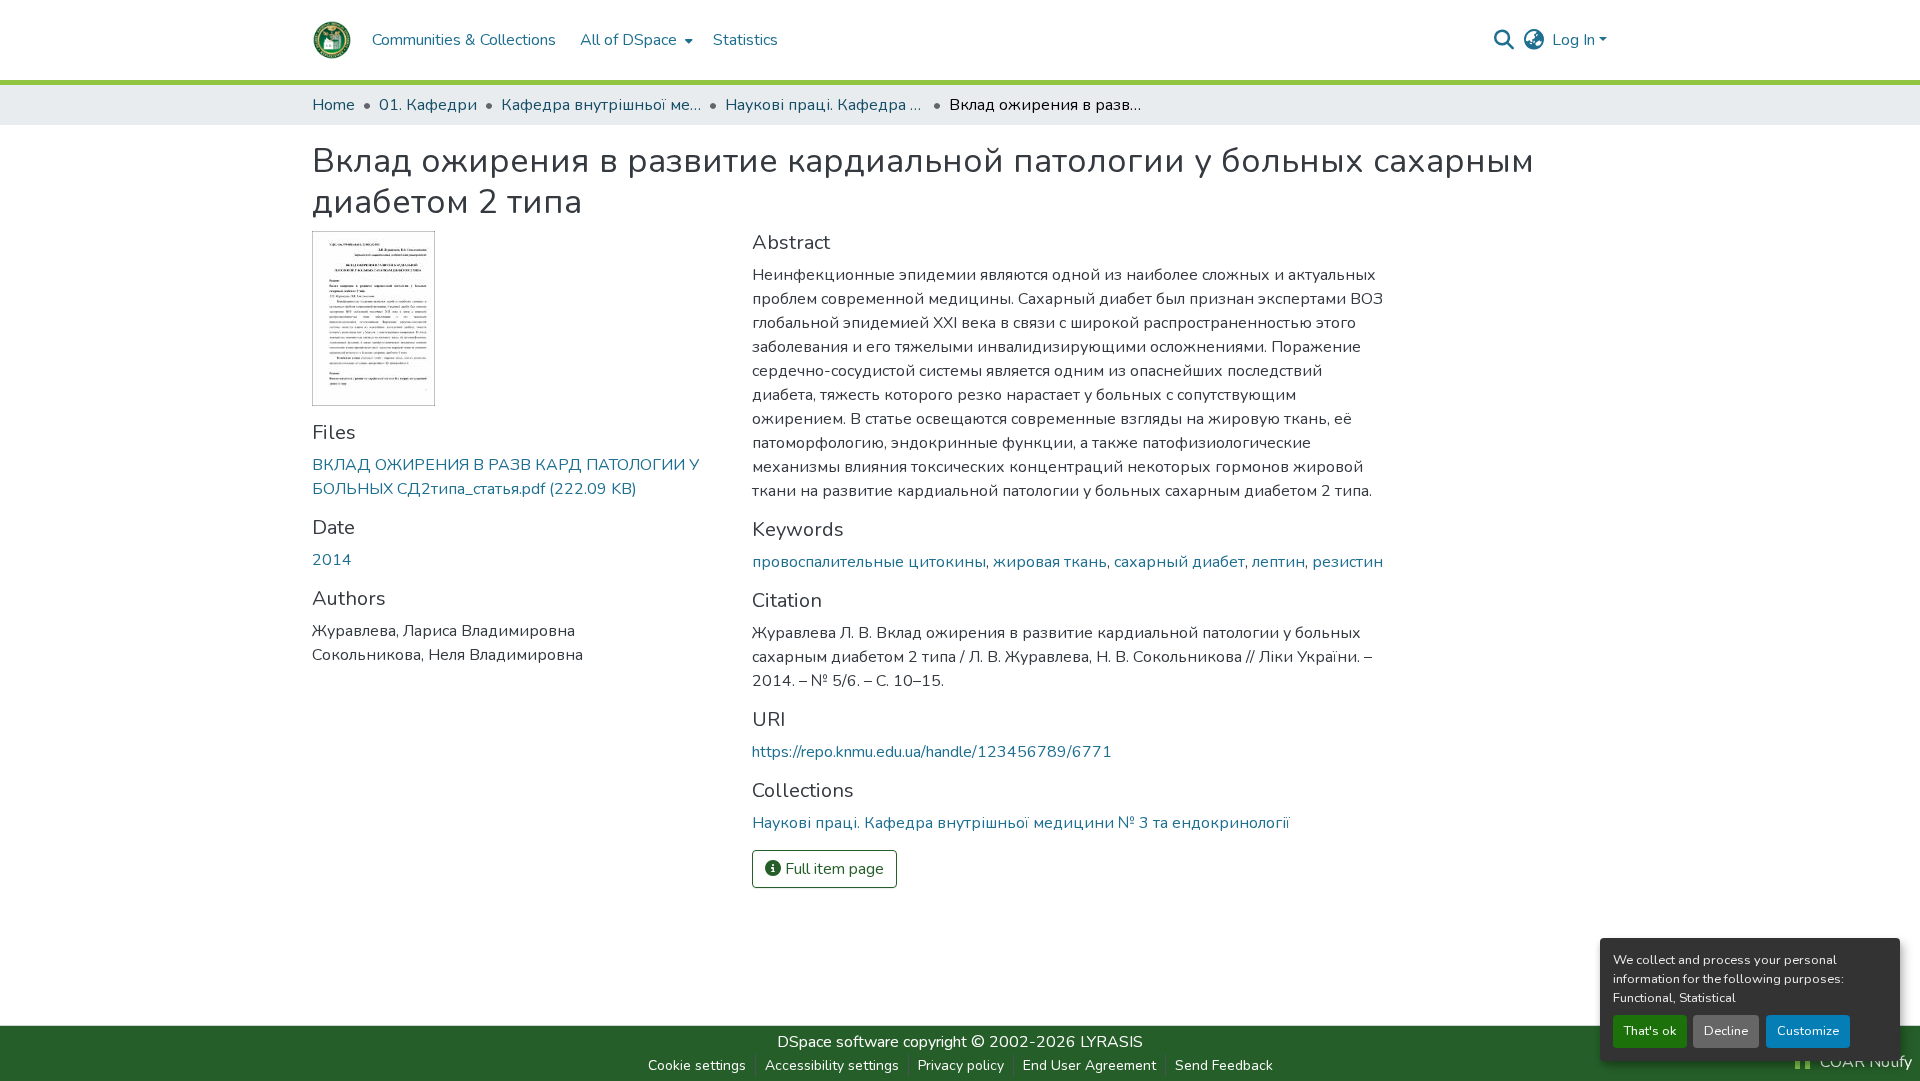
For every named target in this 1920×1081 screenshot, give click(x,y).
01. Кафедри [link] (428, 105)
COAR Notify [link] (1864, 1062)
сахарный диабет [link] (1179, 562)
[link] (520, 477)
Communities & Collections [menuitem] (464, 40)
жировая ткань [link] (1050, 562)
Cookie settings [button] (697, 1065)
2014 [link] (332, 560)
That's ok (1650, 1031)
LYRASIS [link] (1111, 1042)
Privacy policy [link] (961, 1065)
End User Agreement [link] (1089, 1065)
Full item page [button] (832, 869)
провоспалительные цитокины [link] (869, 562)
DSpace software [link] (838, 1042)
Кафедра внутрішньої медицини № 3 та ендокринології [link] (601, 105)
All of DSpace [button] (628, 40)
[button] (332, 40)
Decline (1726, 1031)
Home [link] (333, 105)
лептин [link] (1278, 562)
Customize (1808, 1031)
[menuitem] (634, 40)
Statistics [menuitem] (745, 40)
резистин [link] (1347, 562)
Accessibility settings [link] (832, 1065)
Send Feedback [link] (1224, 1065)
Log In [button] (1575, 40)
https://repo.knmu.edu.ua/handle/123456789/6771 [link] (932, 752)
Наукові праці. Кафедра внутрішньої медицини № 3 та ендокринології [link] (825, 105)
